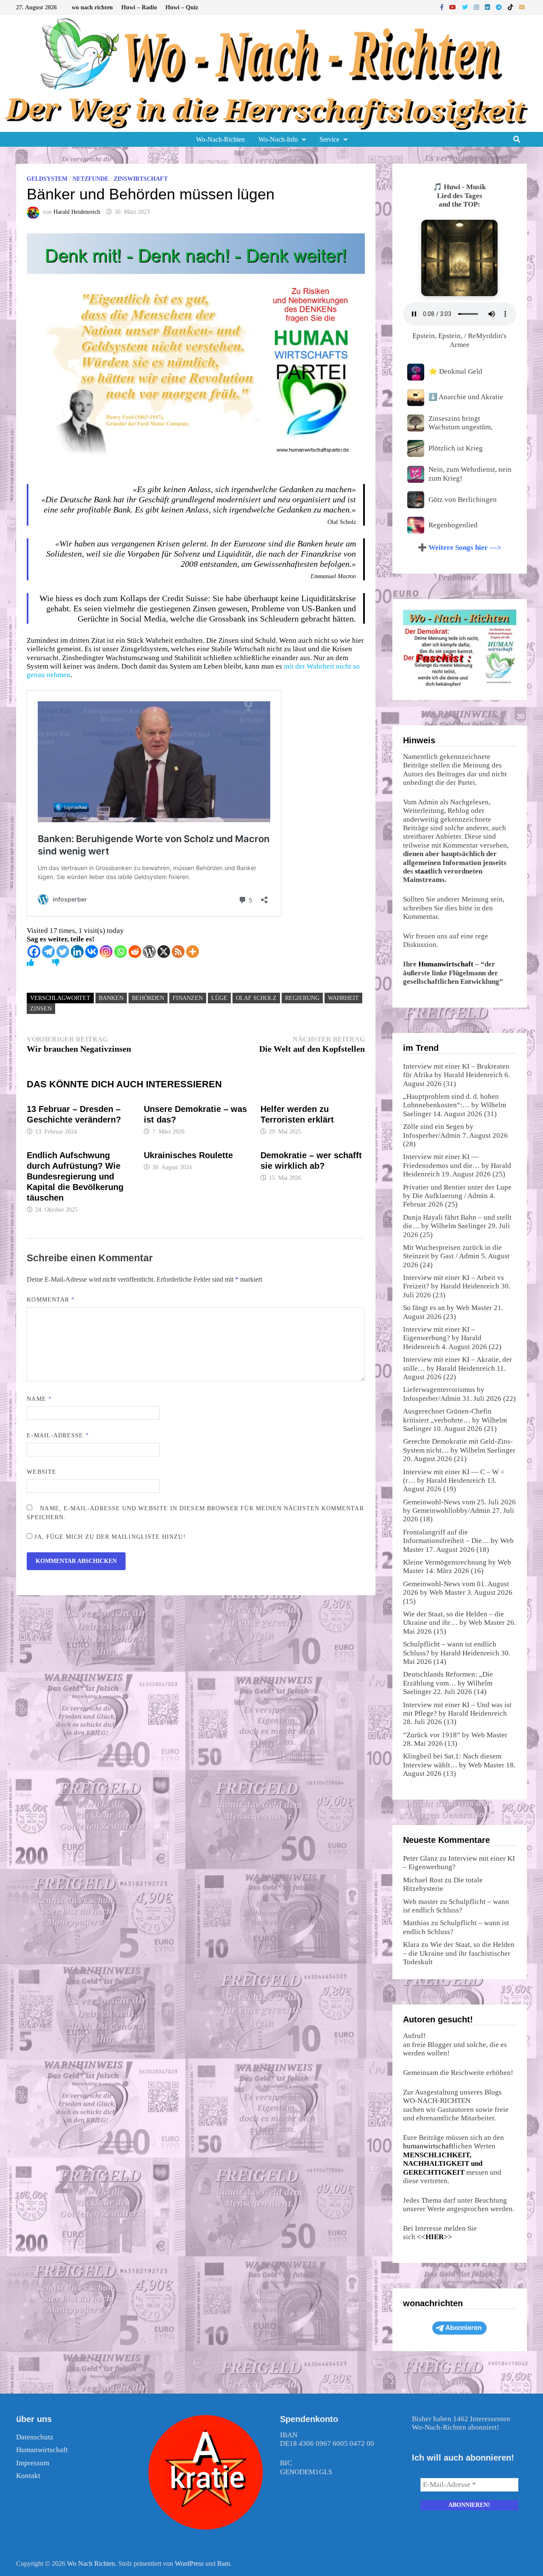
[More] (193, 952)
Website (42, 1472)
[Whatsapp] (120, 952)
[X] (164, 952)
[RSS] (178, 952)
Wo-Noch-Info (278, 139)
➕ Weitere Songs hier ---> (460, 547)
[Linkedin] (77, 952)
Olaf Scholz (256, 998)
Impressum (33, 2463)
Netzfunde (91, 179)
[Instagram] (477, 7)
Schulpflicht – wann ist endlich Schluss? (456, 1906)
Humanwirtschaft (446, 964)
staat (423, 871)
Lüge (219, 998)
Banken (111, 998)
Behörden (148, 998)
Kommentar (51, 1300)
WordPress (189, 2563)
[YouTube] (453, 7)
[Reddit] (135, 952)
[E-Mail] (522, 7)
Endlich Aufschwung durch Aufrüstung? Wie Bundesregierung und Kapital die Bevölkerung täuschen (75, 1176)
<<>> (435, 2237)
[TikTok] (511, 7)
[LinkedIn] (488, 7)
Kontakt (28, 2476)
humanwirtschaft (428, 2146)
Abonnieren (463, 2328)
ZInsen (41, 1009)
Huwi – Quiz (182, 7)
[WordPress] (149, 952)
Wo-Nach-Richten (220, 139)
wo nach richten (92, 7)
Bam (224, 2563)
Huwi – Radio (139, 7)
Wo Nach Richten (91, 2563)
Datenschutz (35, 2437)
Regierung (302, 998)
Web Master (474, 1308)
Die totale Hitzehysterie (443, 1884)
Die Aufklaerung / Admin (450, 1196)
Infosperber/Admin (432, 1135)
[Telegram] (500, 7)
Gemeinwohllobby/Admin (451, 1511)
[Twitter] (466, 7)
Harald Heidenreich (77, 212)
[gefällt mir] (30, 963)
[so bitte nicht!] (56, 963)
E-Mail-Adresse (58, 1435)
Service (329, 139)
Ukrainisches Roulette (188, 1155)
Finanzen (188, 998)
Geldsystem (47, 179)
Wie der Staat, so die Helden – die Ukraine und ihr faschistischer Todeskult (459, 1953)
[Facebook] (443, 7)
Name (39, 1399)
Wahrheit (343, 998)
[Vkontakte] (92, 952)
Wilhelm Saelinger (458, 1226)
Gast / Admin (460, 1256)
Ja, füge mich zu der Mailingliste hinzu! (109, 1537)
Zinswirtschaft (141, 179)
